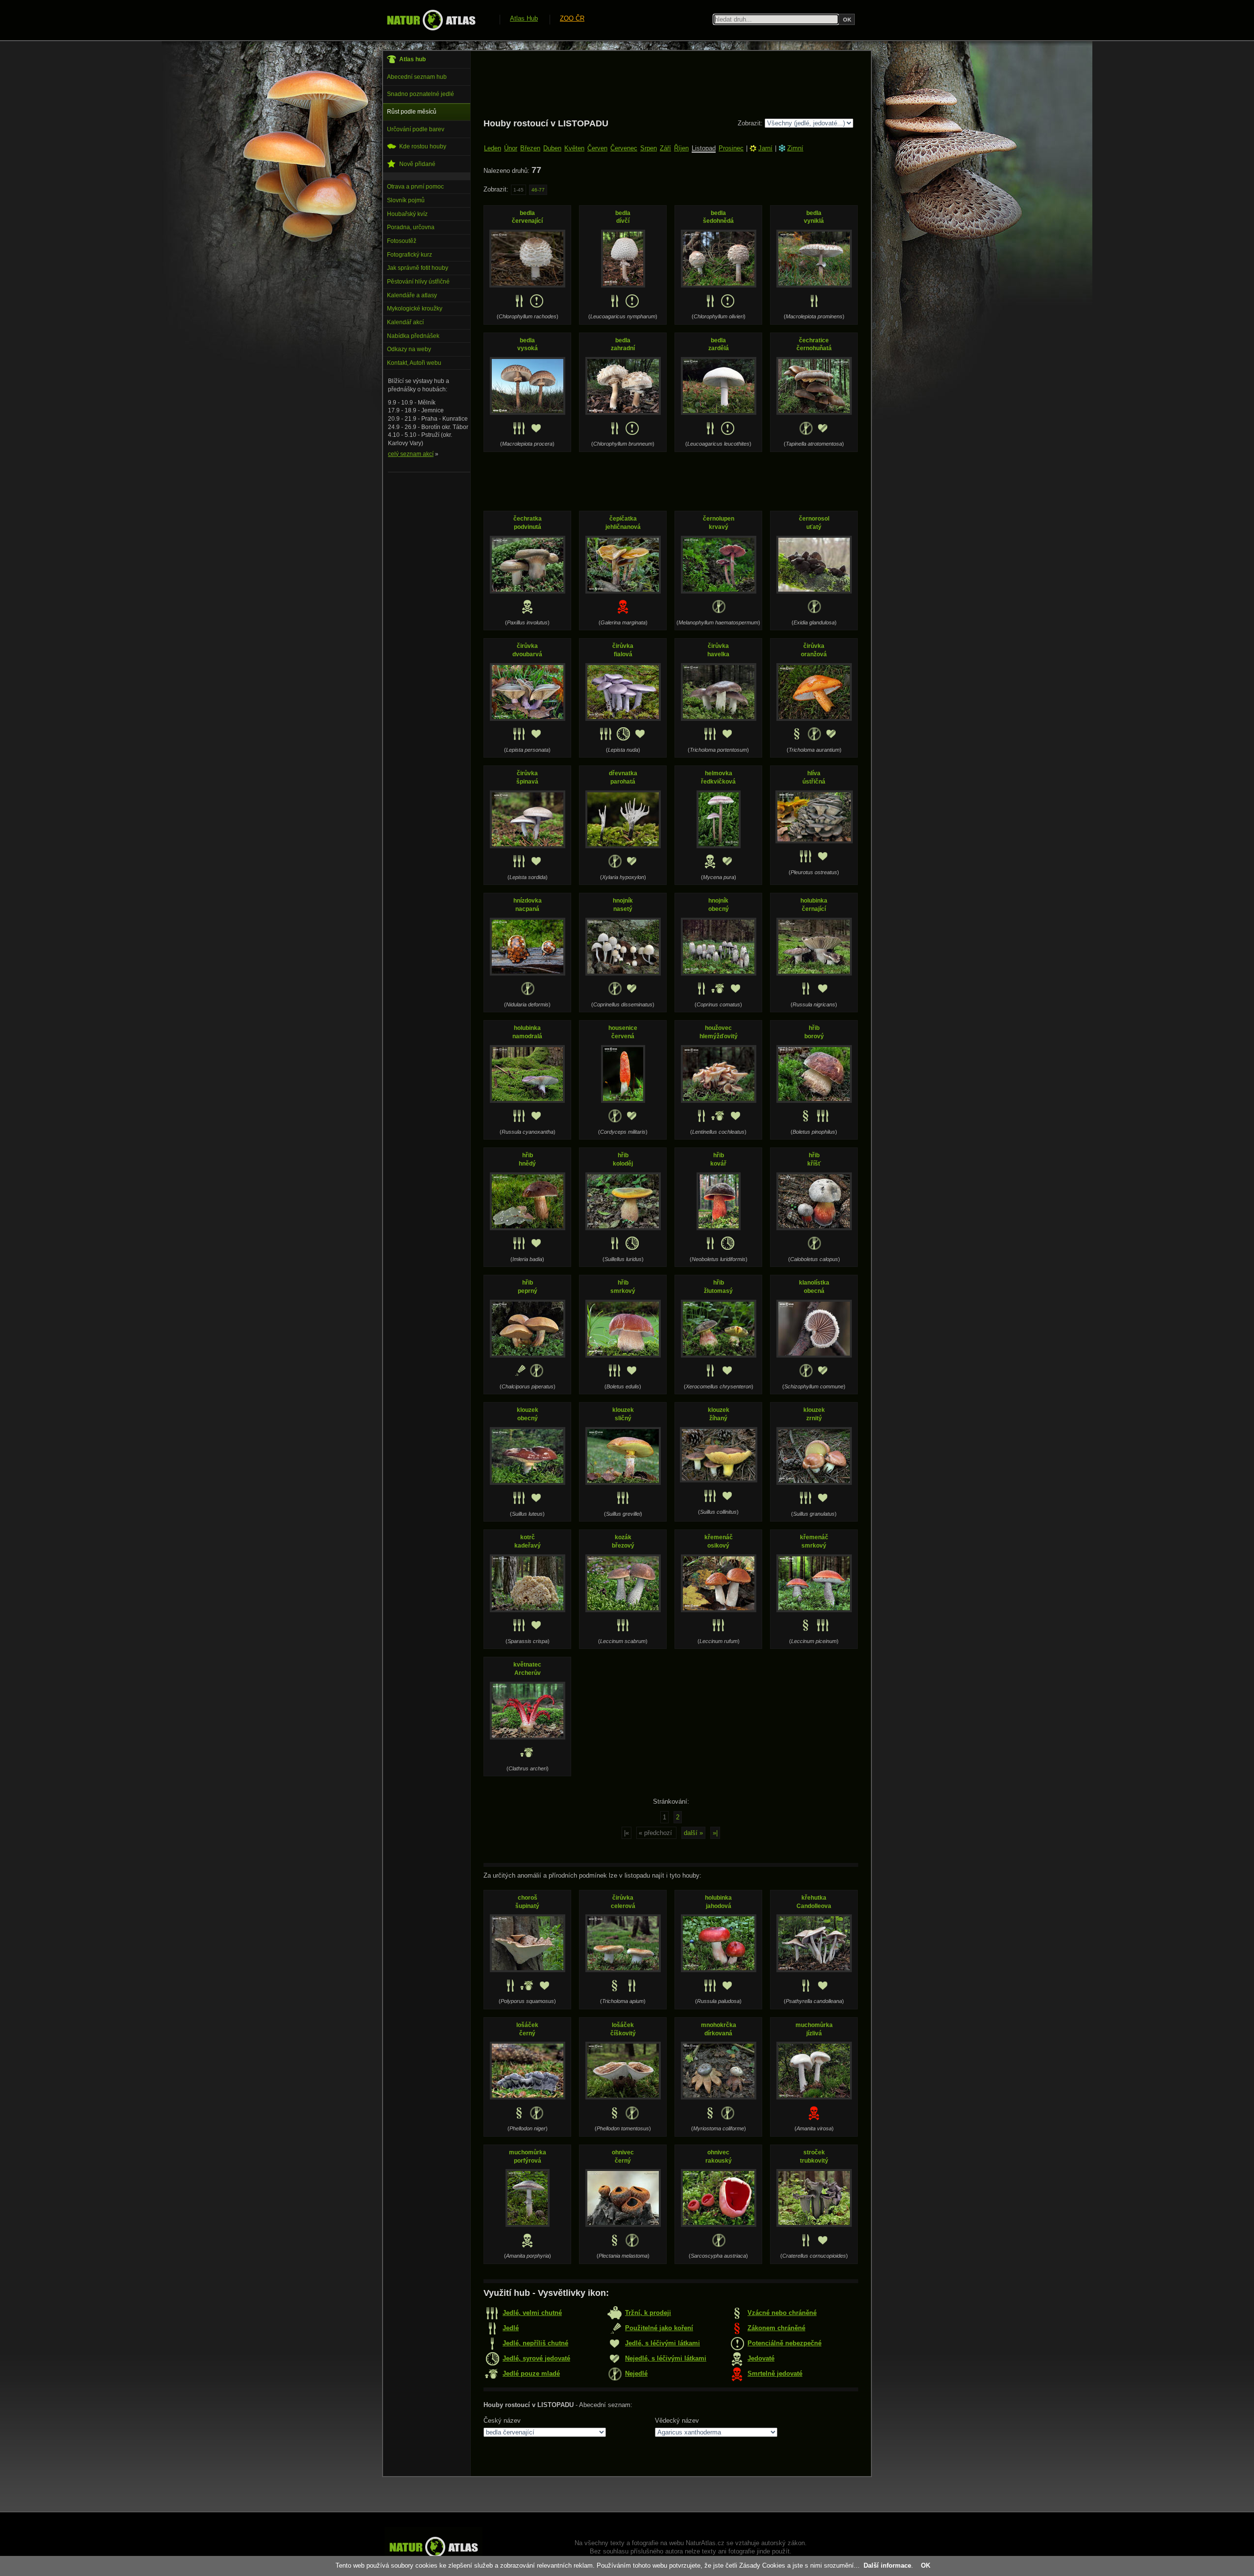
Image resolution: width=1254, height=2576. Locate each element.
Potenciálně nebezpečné (784, 2343)
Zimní (795, 148)
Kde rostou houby (423, 146)
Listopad (704, 148)
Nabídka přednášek (413, 336)
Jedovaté (761, 2358)
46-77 (538, 190)
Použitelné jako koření (659, 2328)
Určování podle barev (416, 129)
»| (715, 1833)
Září (665, 148)
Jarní (765, 148)
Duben (552, 148)
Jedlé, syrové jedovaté (536, 2358)
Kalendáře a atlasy (412, 295)
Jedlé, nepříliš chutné (535, 2343)
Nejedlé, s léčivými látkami (666, 2358)
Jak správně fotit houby (418, 268)
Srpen (649, 148)
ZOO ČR (572, 18)
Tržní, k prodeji (648, 2313)
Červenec (624, 148)
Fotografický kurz (410, 255)
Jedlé (511, 2328)
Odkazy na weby (409, 349)
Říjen (681, 148)
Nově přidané (417, 164)
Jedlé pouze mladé (531, 2373)
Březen (530, 148)
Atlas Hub (524, 18)
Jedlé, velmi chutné (532, 2313)
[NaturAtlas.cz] (431, 20)
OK (926, 2565)
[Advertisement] (662, 84)
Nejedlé (636, 2373)
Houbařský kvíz (407, 214)
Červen (597, 148)
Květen (574, 148)
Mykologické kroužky (415, 309)
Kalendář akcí (405, 322)
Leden (493, 148)
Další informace (887, 2565)
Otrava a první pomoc (415, 187)
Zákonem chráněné (776, 2328)
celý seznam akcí (411, 454)
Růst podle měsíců (412, 112)
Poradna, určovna (411, 227)
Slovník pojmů (406, 200)
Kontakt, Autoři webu (414, 363)
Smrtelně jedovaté (775, 2373)
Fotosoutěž (402, 241)
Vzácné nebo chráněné (782, 2313)
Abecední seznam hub (417, 77)
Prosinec (731, 148)
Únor (511, 148)
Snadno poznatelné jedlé (421, 94)
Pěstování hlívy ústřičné (418, 282)
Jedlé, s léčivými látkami (663, 2343)
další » (693, 1833)
